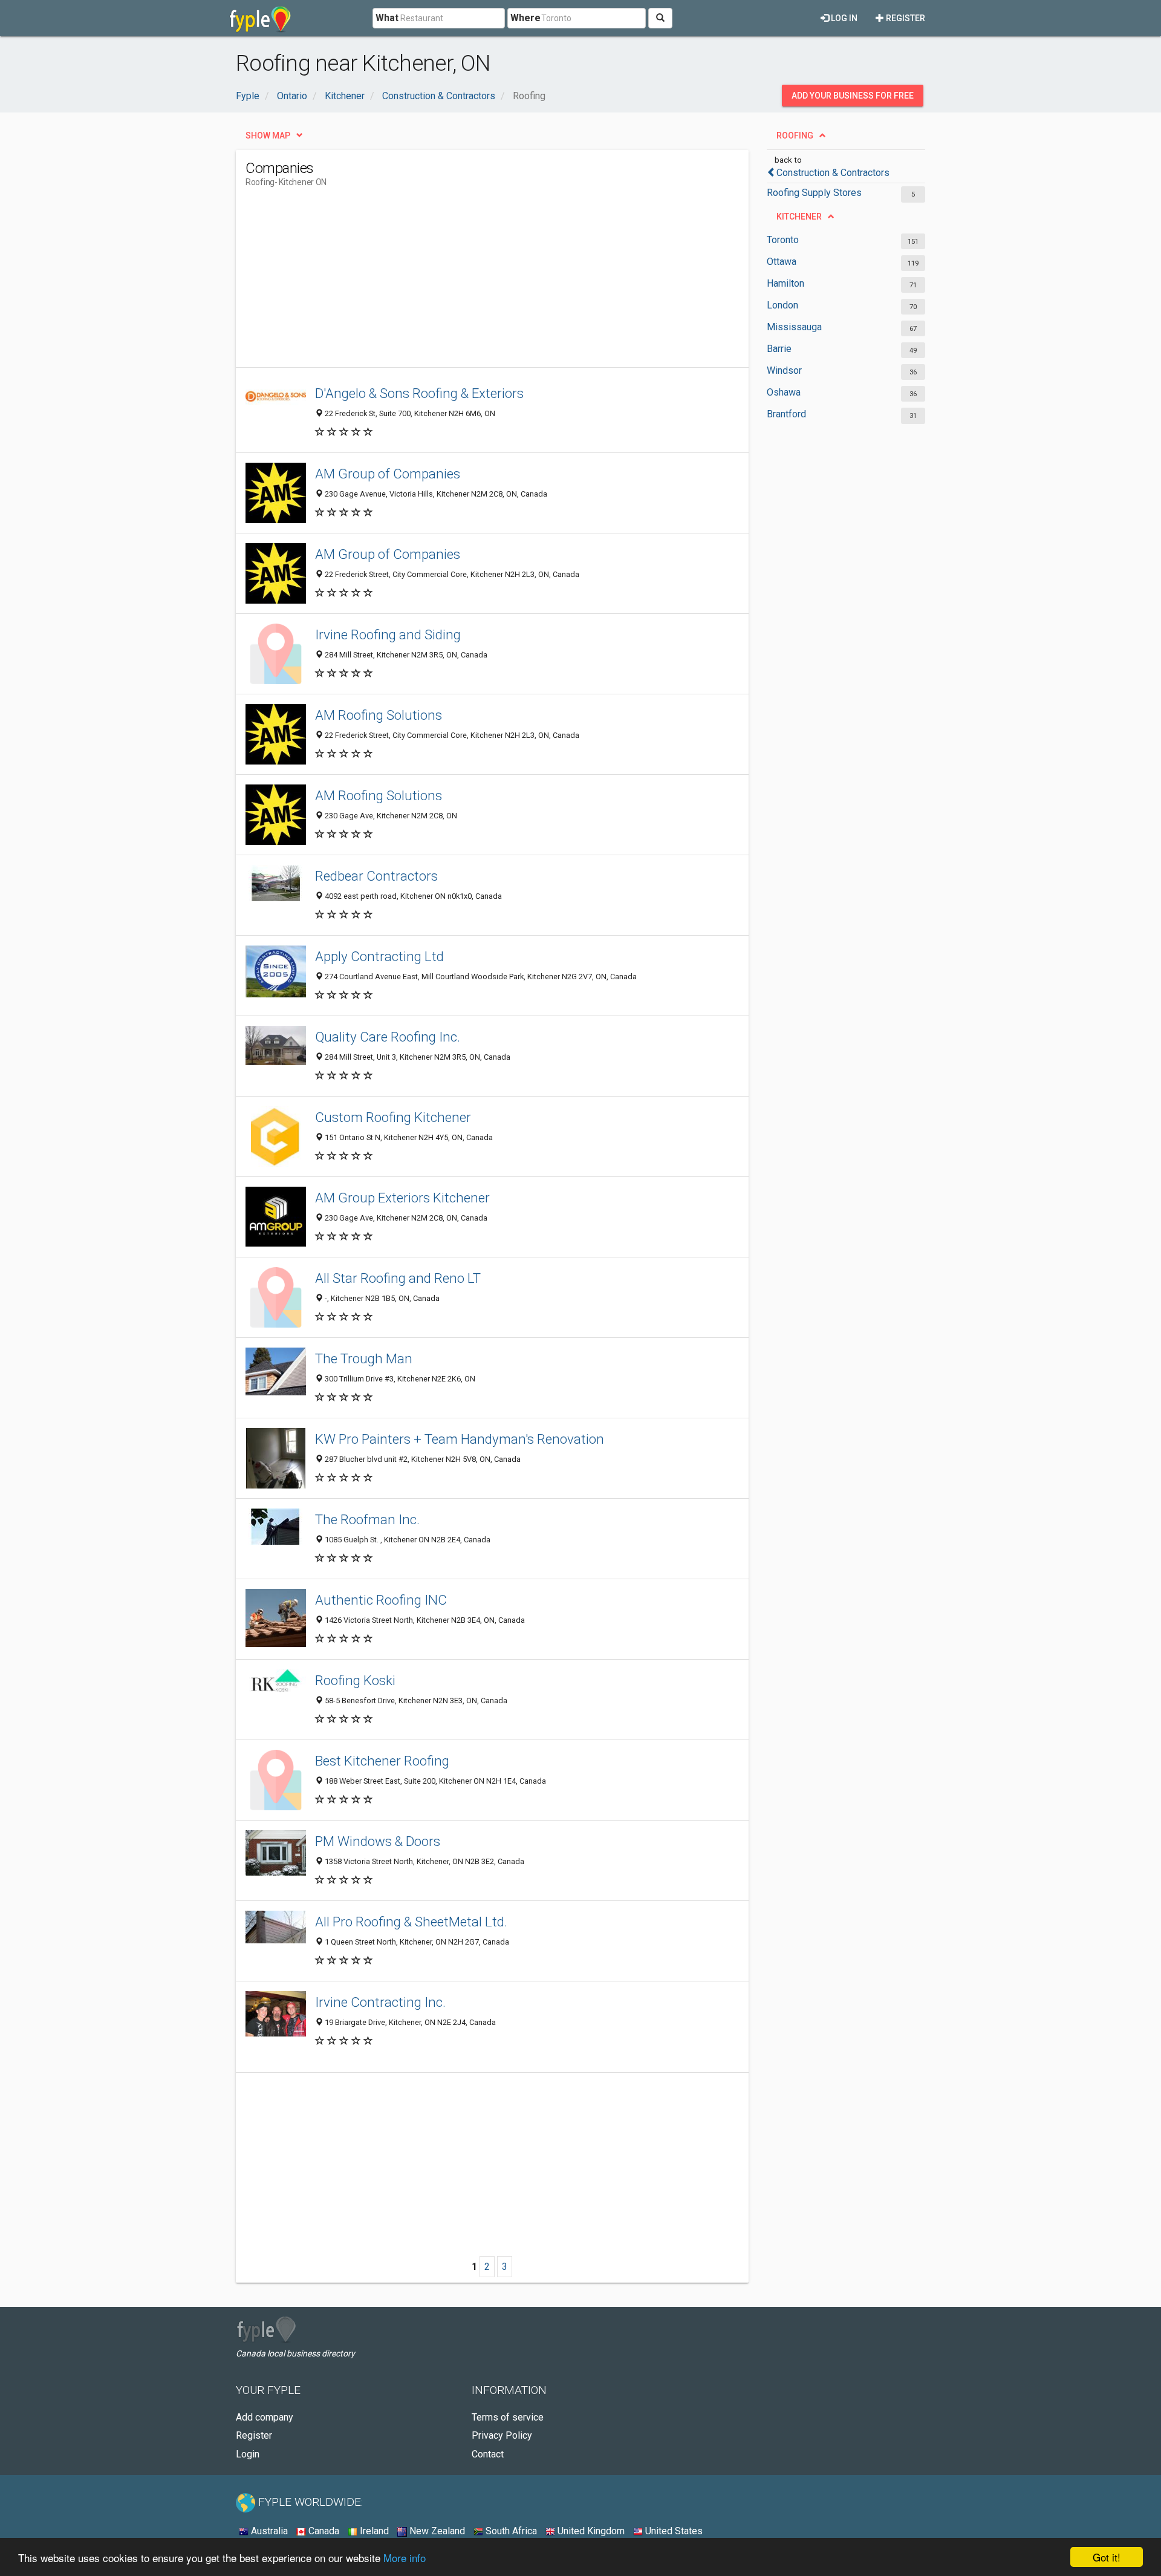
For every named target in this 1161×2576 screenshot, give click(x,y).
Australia (268, 2531)
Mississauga (794, 327)
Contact (488, 2454)
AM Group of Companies (388, 474)
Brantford (786, 414)
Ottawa (782, 262)
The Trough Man (364, 1358)
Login (248, 2454)
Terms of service (508, 2417)
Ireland (373, 2531)
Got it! (1107, 2557)
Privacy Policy (502, 2435)
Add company (265, 2417)
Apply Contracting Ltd (379, 956)
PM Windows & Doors (378, 1841)
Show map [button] (268, 135)
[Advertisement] (466, 282)
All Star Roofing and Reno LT (398, 1278)
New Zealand (436, 2531)
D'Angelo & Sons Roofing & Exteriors (419, 393)
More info (405, 2558)
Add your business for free (853, 96)
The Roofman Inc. (367, 1519)
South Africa (510, 2531)
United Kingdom (590, 2531)
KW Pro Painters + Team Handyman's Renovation (460, 1439)
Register (905, 18)
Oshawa (784, 392)
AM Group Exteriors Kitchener (402, 1198)
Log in (843, 18)
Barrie (779, 349)
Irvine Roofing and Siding (388, 634)
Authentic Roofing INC (381, 1600)
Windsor (784, 370)
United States (673, 2531)
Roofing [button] (795, 135)
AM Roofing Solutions (379, 715)
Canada (323, 2531)
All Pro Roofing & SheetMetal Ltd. (411, 1922)
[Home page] (260, 18)
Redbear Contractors (376, 876)
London (782, 305)
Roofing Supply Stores (814, 193)
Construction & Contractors (833, 173)
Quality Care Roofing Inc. (388, 1037)
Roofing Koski (355, 1680)
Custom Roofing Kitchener (393, 1117)
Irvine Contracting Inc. (380, 2002)
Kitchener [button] (799, 217)
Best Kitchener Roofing (382, 1761)
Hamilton (785, 283)
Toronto (783, 240)
